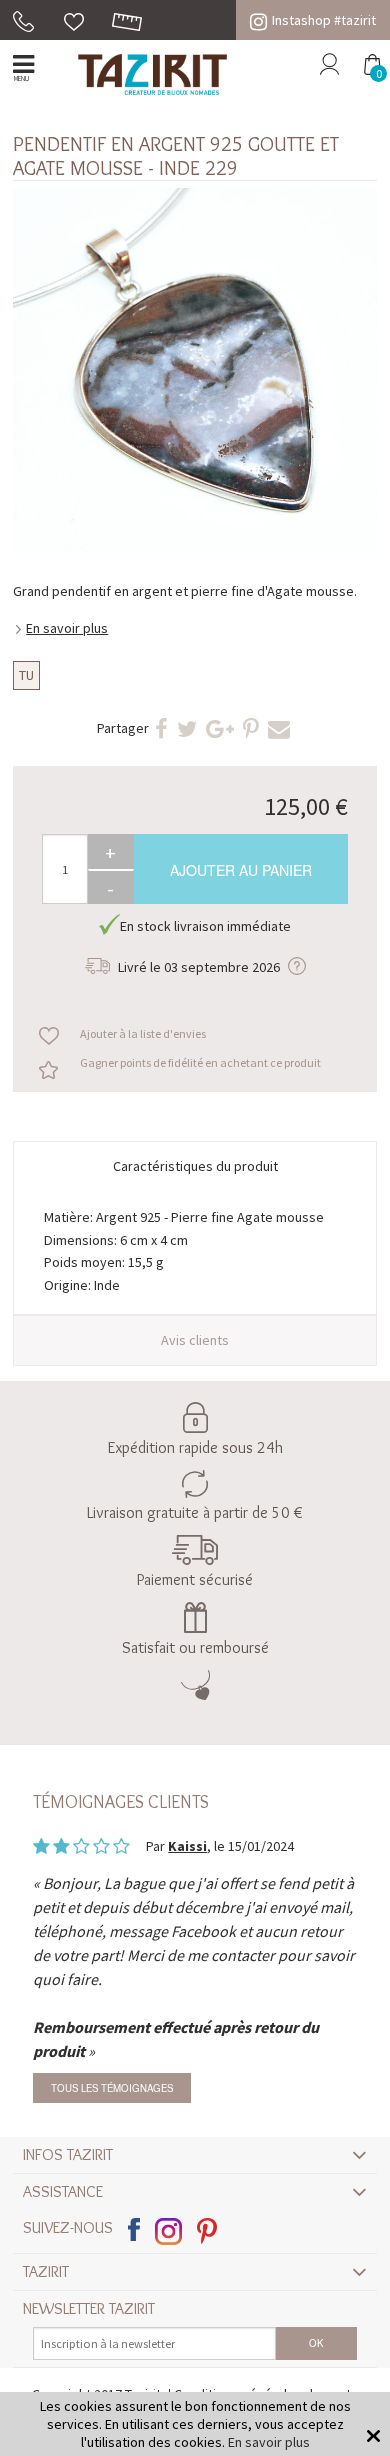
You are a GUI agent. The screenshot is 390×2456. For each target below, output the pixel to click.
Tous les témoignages (112, 2088)
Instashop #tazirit (324, 20)
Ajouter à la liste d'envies (143, 1033)
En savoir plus (67, 628)
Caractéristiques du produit (195, 1166)
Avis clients (195, 1340)
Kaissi (187, 1846)
